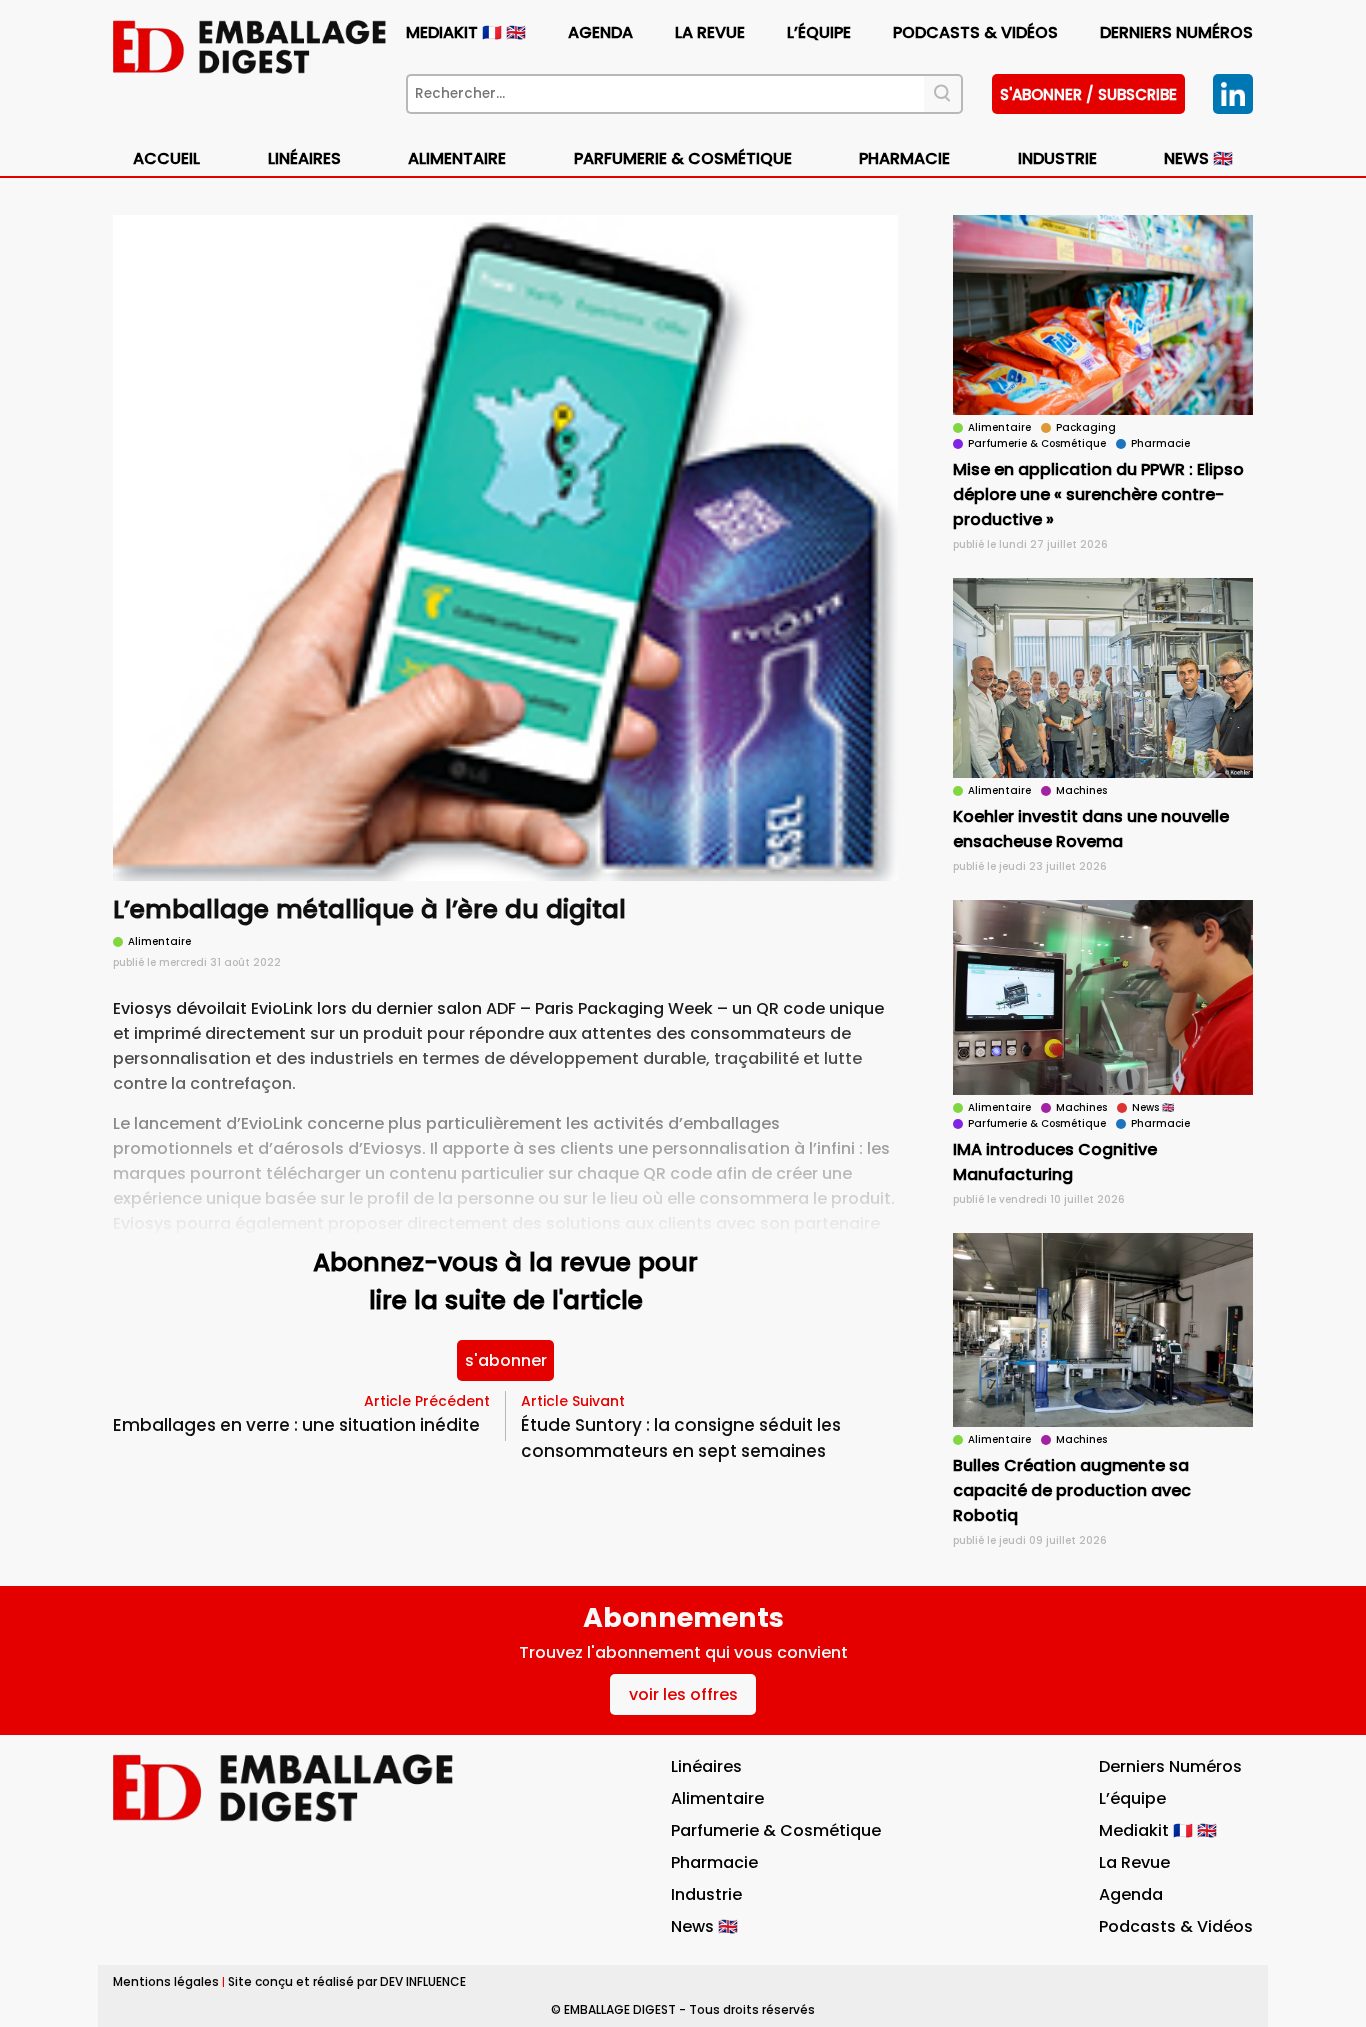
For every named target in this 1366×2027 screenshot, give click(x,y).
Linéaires (304, 158)
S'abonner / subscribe (1088, 94)
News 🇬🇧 (1198, 158)
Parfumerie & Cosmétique (683, 158)
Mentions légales (166, 1981)
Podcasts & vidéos (975, 32)
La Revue (710, 32)
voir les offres (683, 1694)
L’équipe (819, 32)
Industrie (706, 1894)
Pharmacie (904, 158)
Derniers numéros (1176, 32)
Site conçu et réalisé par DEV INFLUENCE (347, 1981)
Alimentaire (457, 158)
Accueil (166, 158)
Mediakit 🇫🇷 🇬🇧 (466, 32)
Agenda (600, 32)
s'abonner (506, 1360)
